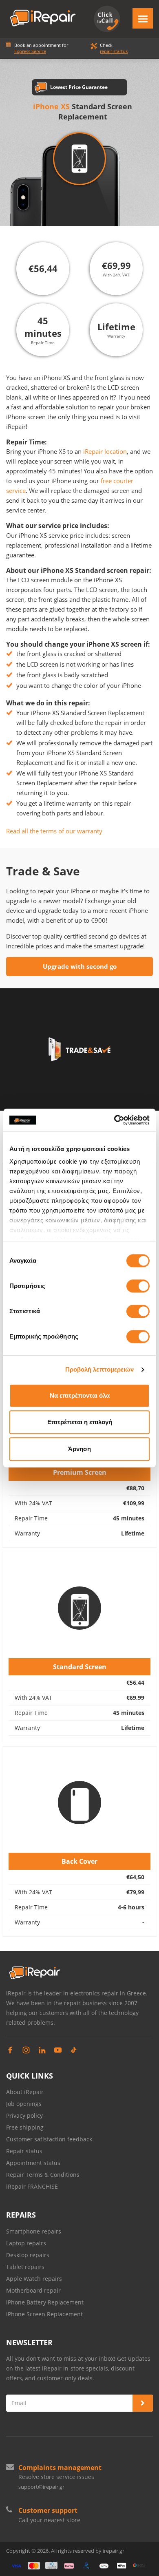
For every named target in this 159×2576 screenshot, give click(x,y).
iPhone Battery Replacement (45, 2302)
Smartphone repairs (34, 2231)
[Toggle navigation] (143, 18)
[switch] (138, 1286)
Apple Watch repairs (34, 2279)
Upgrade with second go (80, 966)
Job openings (24, 2104)
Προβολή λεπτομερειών (100, 1369)
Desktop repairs (28, 2255)
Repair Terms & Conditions (43, 2175)
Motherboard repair (33, 2290)
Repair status (24, 2151)
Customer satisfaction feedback (49, 2139)
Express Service (30, 51)
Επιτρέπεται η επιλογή (80, 1422)
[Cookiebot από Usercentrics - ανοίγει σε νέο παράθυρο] (114, 1120)
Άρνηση (79, 1449)
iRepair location (105, 451)
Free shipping (25, 2127)
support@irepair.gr (41, 2487)
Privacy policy (24, 2115)
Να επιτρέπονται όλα (80, 1395)
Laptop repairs (26, 2243)
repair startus (114, 51)
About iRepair (25, 2092)
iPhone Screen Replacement (44, 2314)
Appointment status (33, 2163)
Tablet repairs (25, 2267)
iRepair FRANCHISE (32, 2186)
